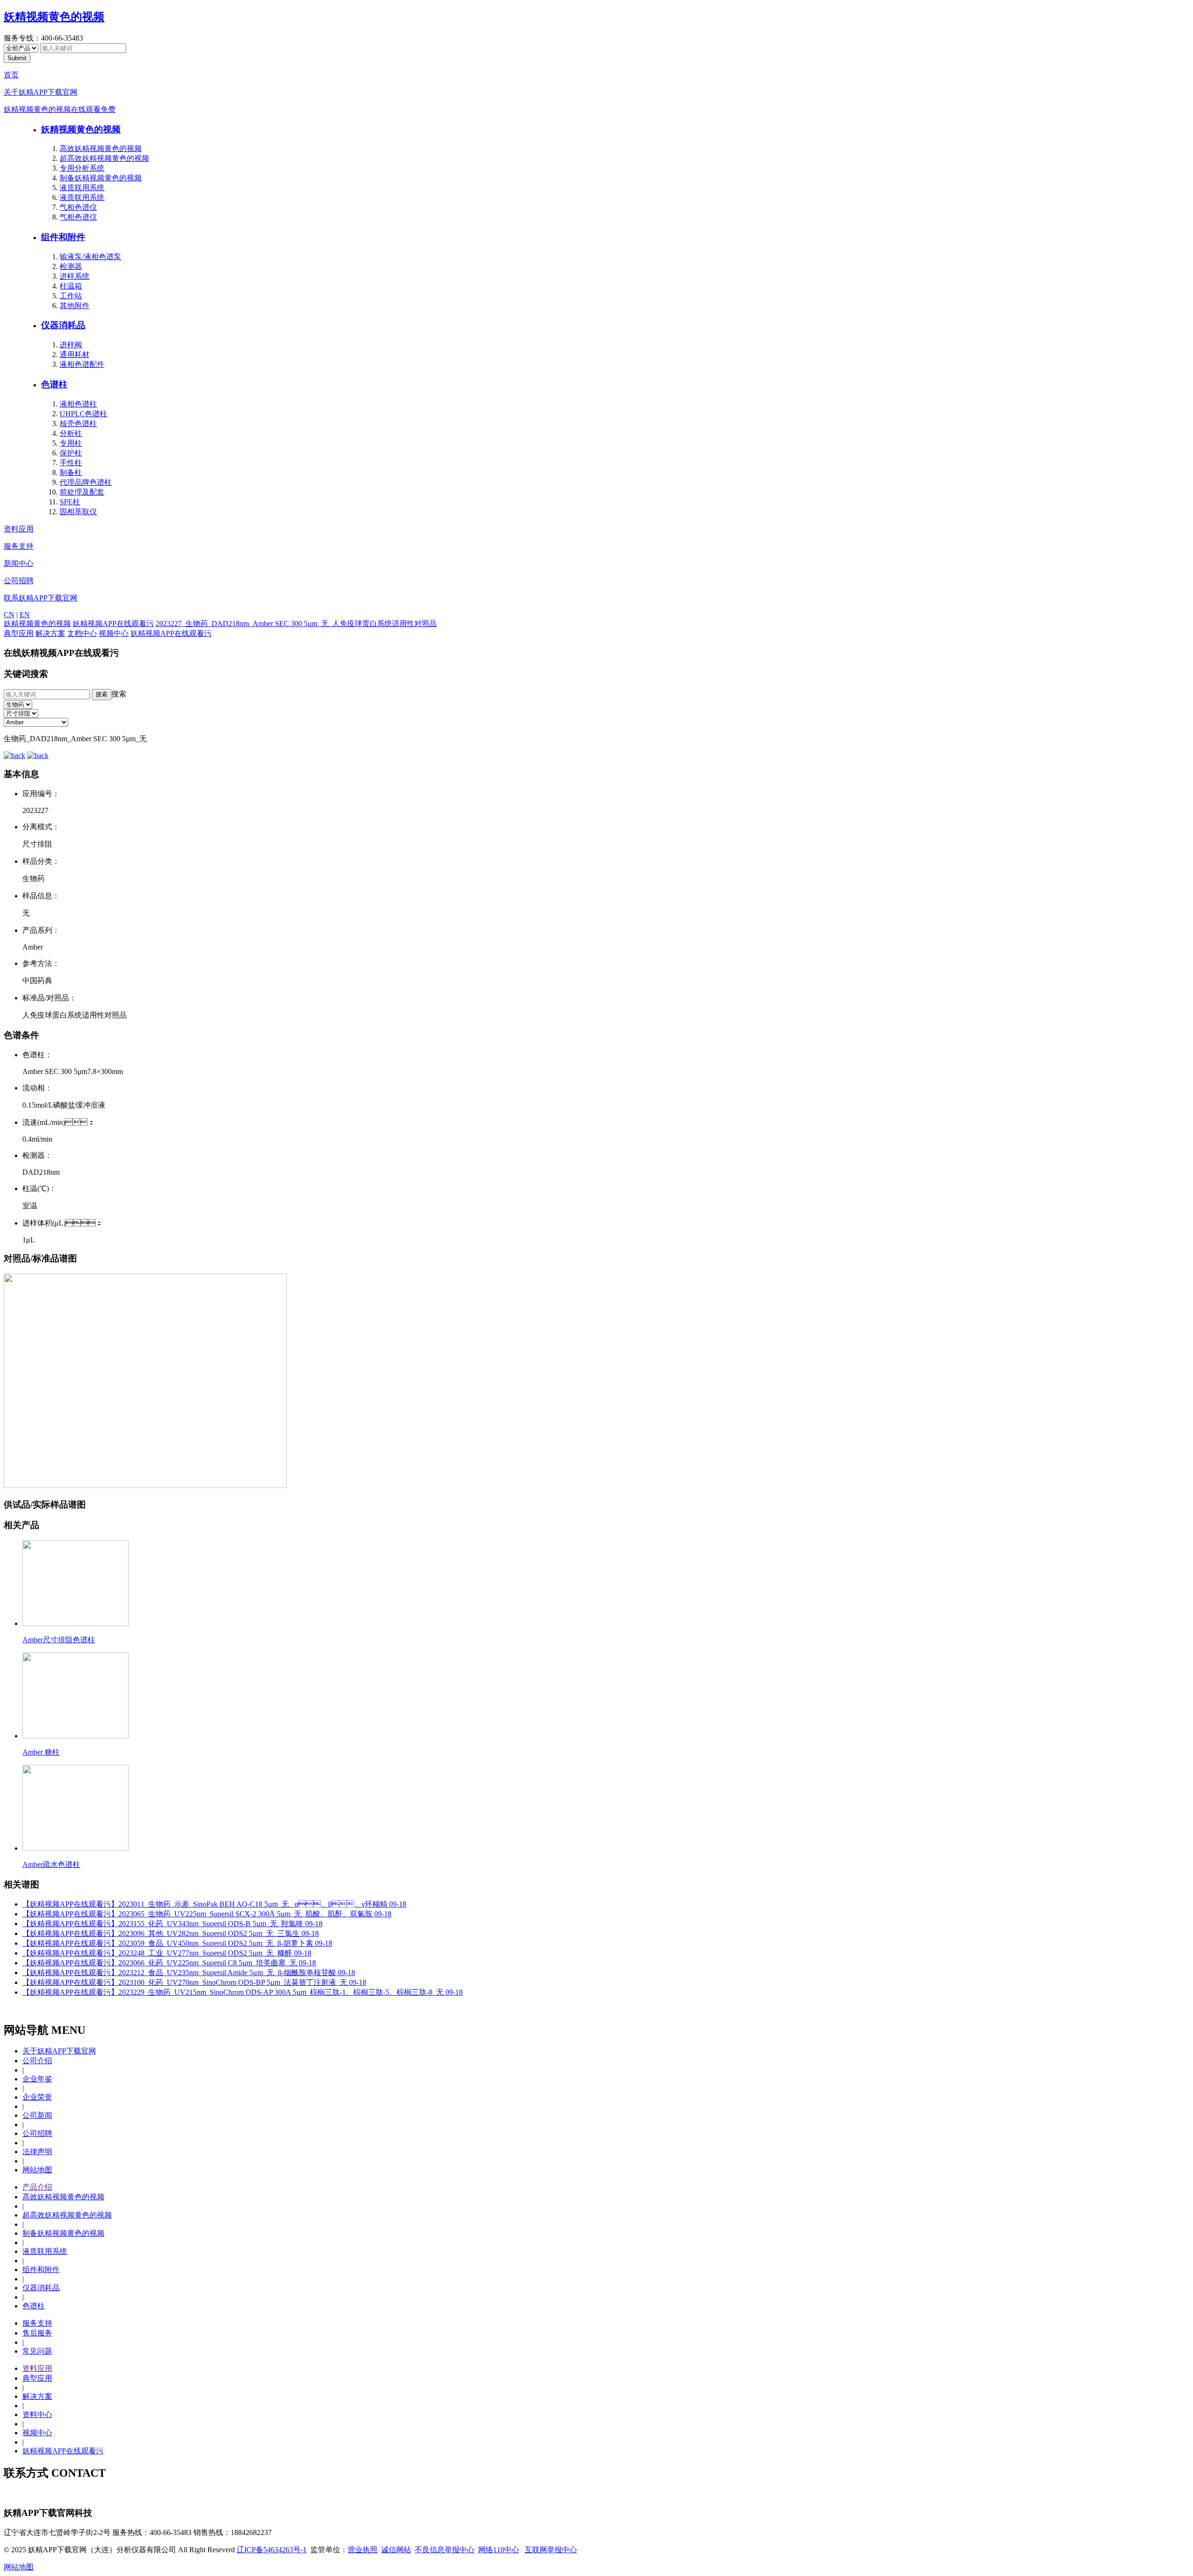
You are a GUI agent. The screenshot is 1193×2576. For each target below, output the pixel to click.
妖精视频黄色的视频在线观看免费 (60, 109)
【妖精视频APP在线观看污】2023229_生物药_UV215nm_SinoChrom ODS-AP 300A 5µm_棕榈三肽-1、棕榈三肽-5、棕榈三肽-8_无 (243, 1992)
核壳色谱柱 (78, 424)
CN (9, 615)
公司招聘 (19, 581)
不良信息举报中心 (445, 2550)
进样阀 (71, 345)
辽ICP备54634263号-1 (272, 2550)
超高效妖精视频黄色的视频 (104, 158)
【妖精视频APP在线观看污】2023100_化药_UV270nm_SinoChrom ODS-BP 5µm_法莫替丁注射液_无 (194, 1982)
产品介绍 (37, 2187)
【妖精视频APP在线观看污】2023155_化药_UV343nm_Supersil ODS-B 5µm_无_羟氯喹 (172, 1924)
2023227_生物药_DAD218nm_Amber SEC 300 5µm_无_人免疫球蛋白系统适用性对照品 (296, 623)
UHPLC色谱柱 (83, 414)
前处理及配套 (82, 492)
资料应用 (19, 529)
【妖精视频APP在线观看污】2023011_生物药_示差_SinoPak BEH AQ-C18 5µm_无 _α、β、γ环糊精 (214, 1904)
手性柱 (71, 463)
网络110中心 (499, 2550)
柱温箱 (71, 286)
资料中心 (37, 2414)
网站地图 (37, 2170)
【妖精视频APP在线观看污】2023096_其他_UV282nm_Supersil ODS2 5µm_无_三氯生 (171, 1933)
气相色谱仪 (78, 207)
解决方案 (50, 633)
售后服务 (37, 2333)
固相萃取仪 (78, 512)
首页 (11, 75)
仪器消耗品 (63, 325)
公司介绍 (37, 2061)
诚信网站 (396, 2550)
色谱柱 (54, 384)
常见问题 (37, 2351)
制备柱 (71, 472)
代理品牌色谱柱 (86, 482)
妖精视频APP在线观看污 (113, 623)
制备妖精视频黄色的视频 (101, 178)
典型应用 (19, 633)
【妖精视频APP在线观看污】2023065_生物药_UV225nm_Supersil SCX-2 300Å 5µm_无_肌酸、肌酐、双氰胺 (207, 1914)
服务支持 (19, 546)
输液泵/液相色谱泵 (90, 257)
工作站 (71, 296)
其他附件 (75, 306)
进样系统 (75, 276)
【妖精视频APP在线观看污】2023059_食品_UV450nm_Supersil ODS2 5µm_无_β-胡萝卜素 (177, 1943)
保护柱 (71, 453)
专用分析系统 (82, 168)
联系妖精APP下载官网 (41, 598)
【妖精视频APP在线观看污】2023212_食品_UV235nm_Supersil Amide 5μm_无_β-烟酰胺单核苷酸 (189, 1973)
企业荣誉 (37, 2097)
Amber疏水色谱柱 (51, 1864)
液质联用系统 (82, 188)
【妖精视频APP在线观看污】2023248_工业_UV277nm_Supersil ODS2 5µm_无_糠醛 (167, 1953)
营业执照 (363, 2550)
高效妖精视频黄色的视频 (101, 148)
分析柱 (71, 433)
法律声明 (37, 2152)
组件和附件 (63, 237)
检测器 (71, 266)
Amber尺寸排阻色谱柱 (59, 1640)
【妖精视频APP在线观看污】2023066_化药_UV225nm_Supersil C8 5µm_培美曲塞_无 (169, 1963)
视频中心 (114, 633)
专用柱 (71, 443)
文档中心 (82, 633)
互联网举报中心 (551, 2550)
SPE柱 (70, 502)
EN (25, 615)
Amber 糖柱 (41, 1752)
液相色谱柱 (78, 404)
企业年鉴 (37, 2079)
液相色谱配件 (82, 364)
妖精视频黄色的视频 (54, 17)
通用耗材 (75, 355)
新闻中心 (19, 563)
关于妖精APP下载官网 (41, 92)
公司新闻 (37, 2115)
